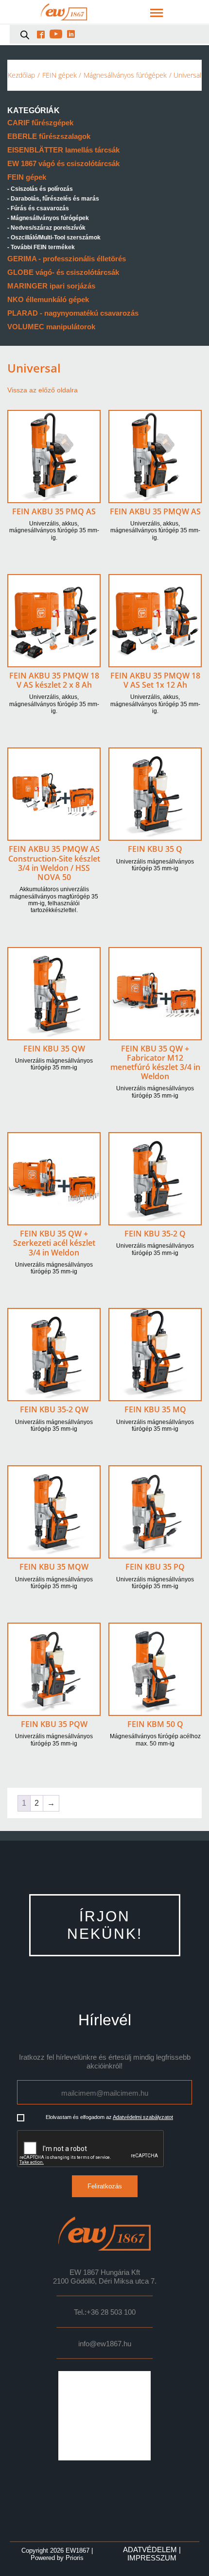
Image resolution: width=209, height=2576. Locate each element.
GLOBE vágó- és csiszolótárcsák (63, 272)
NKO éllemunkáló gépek (48, 299)
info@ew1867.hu (105, 2344)
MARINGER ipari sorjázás (51, 286)
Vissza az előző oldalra (43, 390)
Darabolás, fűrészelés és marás (55, 199)
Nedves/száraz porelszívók (48, 228)
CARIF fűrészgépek (40, 123)
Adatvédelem (150, 2550)
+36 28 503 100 (111, 2312)
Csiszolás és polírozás (42, 189)
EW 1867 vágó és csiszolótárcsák (63, 163)
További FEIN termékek (43, 247)
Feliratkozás (105, 2186)
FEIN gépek (60, 75)
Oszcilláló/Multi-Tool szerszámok (56, 237)
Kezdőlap (21, 75)
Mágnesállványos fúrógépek (125, 75)
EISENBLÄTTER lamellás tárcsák (63, 150)
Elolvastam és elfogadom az (109, 2117)
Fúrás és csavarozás (40, 208)
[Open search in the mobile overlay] (25, 34)
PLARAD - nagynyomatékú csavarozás (73, 313)
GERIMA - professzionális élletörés (67, 259)
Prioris (75, 2558)
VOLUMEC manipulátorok (51, 327)
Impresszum (152, 2558)
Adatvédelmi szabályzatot (143, 2117)
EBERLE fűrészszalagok (49, 136)
